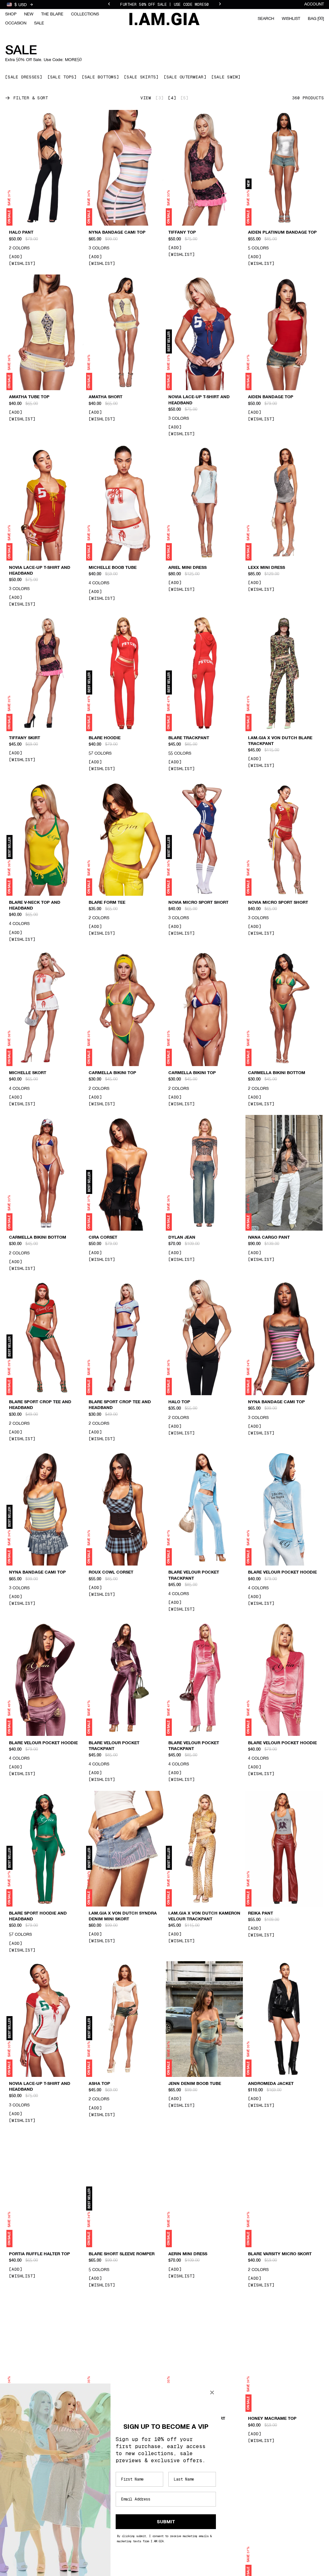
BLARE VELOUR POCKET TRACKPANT (194, 1575)
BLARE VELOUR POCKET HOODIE (282, 1573)
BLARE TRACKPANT (189, 738)
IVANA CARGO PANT (269, 1238)
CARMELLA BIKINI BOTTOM (277, 1073)
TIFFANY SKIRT (25, 738)
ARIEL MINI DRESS (187, 568)
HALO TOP (179, 1402)
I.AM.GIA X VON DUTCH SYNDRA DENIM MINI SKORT (123, 1916)
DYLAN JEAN (182, 1238)
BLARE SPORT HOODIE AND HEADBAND (38, 1916)
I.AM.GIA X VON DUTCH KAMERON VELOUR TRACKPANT (204, 1916)
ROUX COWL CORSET (111, 1573)
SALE (39, 23)
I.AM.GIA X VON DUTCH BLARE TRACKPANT (280, 741)
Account (314, 4)
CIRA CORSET (103, 1238)
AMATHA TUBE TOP (29, 397)
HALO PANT (21, 233)
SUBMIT (166, 2522)
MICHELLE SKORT (28, 1073)
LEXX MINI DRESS (267, 568)
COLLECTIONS (85, 14)
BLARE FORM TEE (107, 903)
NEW (29, 14)
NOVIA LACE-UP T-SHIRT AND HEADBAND (199, 400)
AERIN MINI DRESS (188, 2254)
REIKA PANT (261, 1914)
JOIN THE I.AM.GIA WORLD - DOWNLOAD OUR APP (164, 4)
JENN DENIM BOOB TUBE (195, 2084)
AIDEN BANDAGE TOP (271, 397)
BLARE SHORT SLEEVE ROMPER (122, 2254)
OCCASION (16, 23)
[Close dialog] (212, 2392)
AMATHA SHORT (106, 397)
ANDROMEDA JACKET (271, 2084)
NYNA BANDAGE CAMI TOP (117, 233)
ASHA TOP (99, 2084)
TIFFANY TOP (182, 233)
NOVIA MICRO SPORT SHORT (198, 903)
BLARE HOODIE (105, 738)
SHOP (11, 14)
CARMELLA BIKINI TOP (112, 1073)
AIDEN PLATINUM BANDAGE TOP (282, 233)
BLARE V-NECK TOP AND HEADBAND (35, 906)
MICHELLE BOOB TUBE (113, 568)
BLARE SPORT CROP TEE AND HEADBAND (40, 1405)
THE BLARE (52, 14)
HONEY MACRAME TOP (272, 2419)
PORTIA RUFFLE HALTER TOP (40, 2254)
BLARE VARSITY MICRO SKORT (280, 2254)
